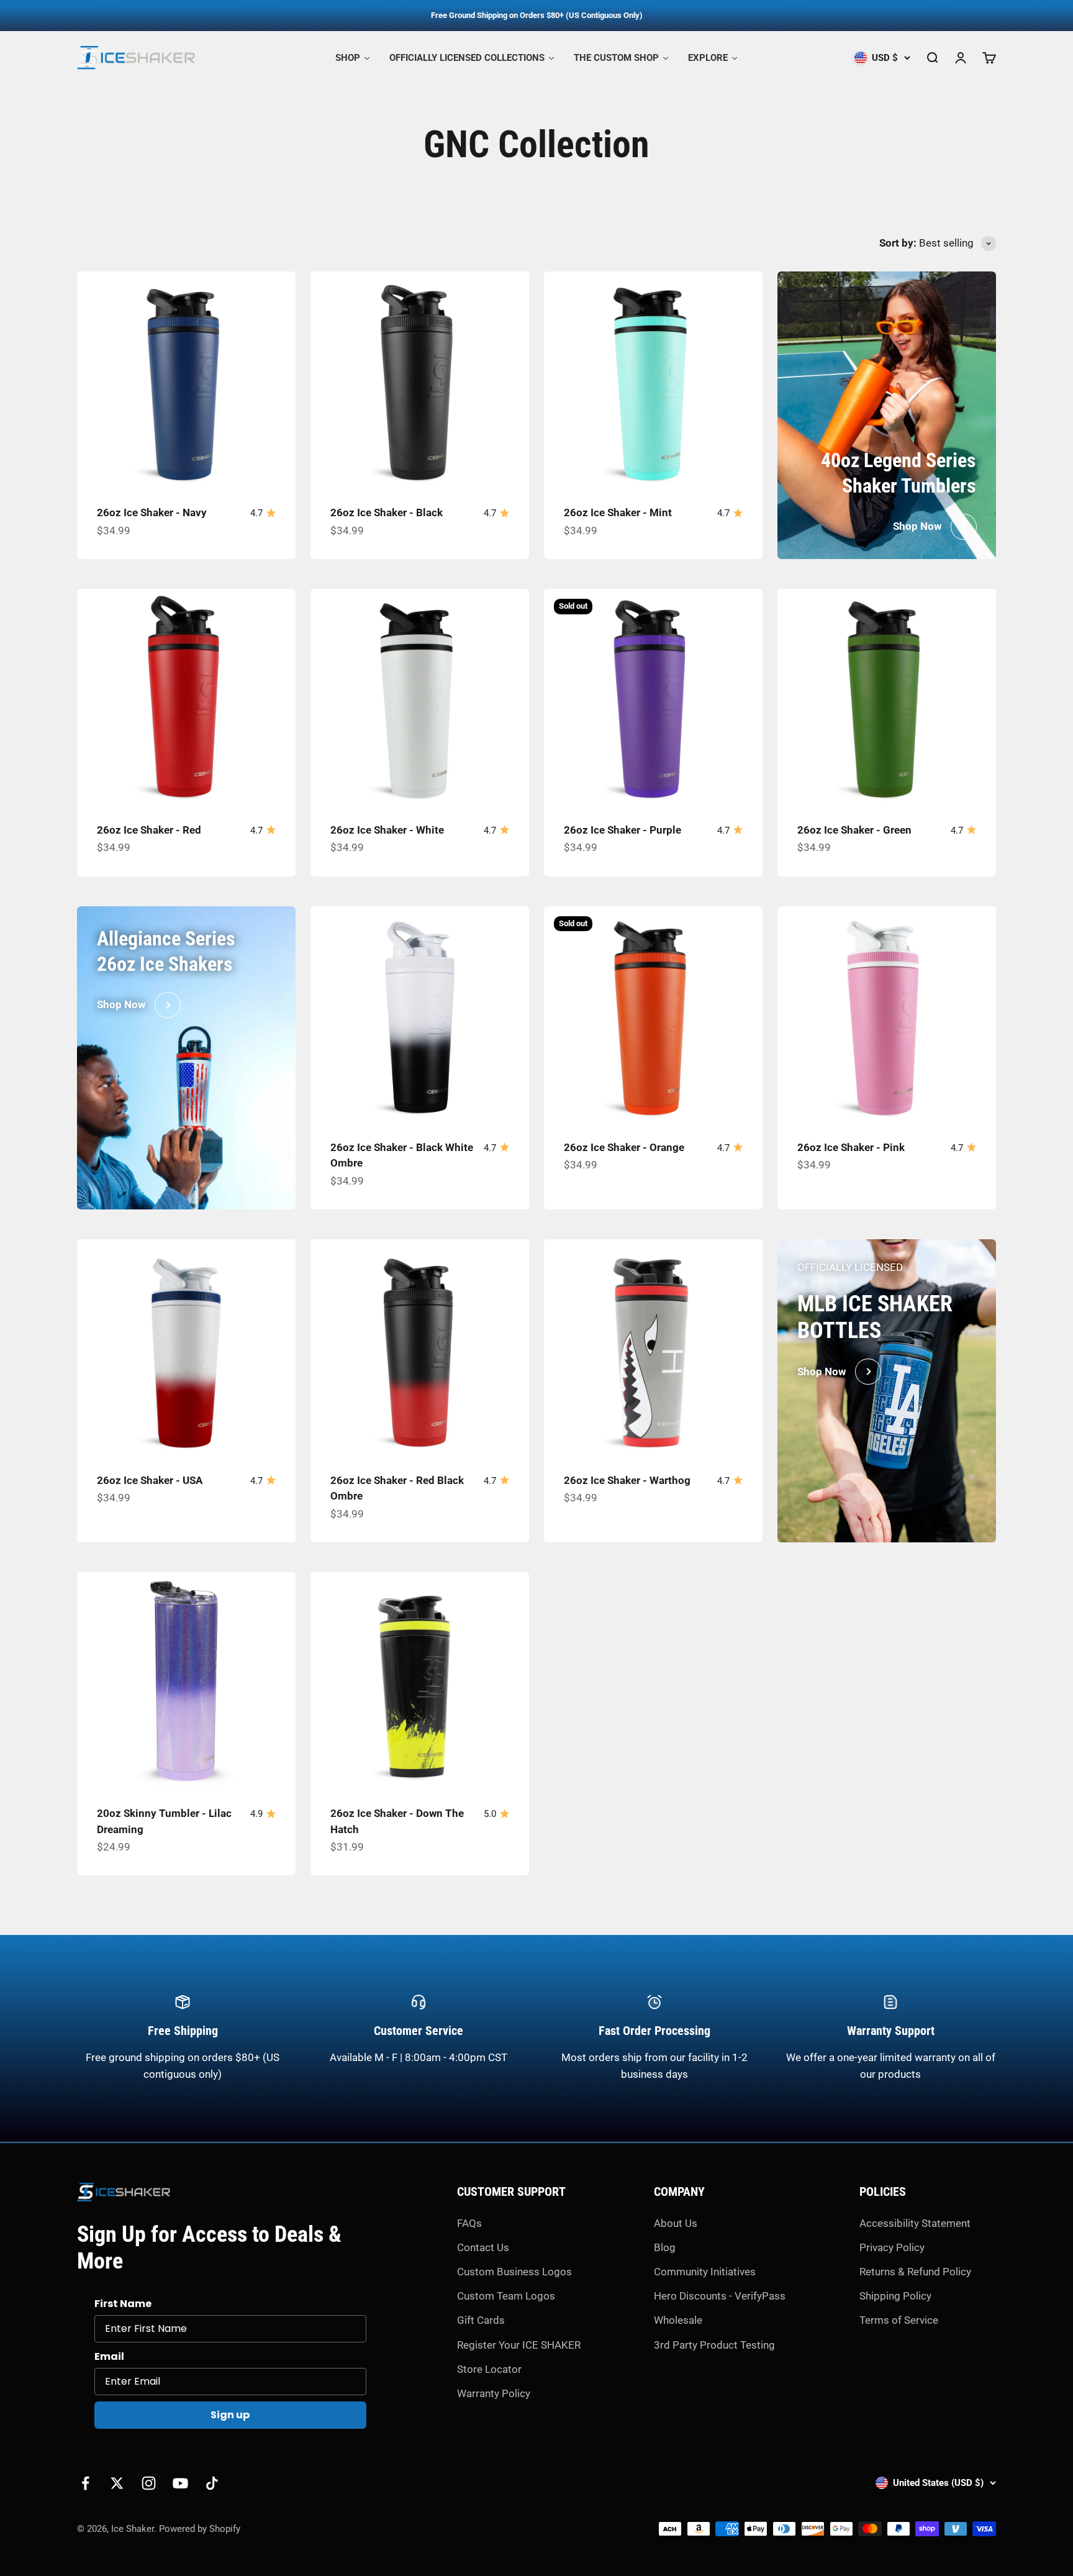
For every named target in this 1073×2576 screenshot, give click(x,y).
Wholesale (678, 2320)
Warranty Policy (494, 2393)
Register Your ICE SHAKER (519, 2345)
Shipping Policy (895, 2296)
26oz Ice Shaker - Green (854, 830)
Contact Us (483, 2247)
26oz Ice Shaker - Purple (623, 830)
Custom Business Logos (514, 2272)
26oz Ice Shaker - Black (387, 512)
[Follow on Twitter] (117, 2483)
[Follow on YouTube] (180, 2483)
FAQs (469, 2223)
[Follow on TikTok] (212, 2483)
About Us (676, 2223)
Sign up (230, 2415)
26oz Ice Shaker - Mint (618, 512)
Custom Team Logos (506, 2296)
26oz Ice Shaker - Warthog (627, 1480)
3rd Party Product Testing (714, 2345)
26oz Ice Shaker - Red (149, 830)
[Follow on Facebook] (85, 2483)
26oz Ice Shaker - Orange (624, 1147)
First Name (123, 2304)
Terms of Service (899, 2320)
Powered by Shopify (200, 2529)
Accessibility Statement (915, 2223)
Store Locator (489, 2369)
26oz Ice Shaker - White (387, 830)
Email (109, 2356)
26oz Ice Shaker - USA (150, 1480)
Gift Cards (481, 2320)
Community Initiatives (705, 2272)
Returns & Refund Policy (915, 2272)
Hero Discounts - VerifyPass (720, 2296)
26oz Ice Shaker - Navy (152, 512)
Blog (665, 2247)
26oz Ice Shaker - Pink (851, 1147)
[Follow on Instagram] (149, 2483)
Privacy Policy (892, 2247)
